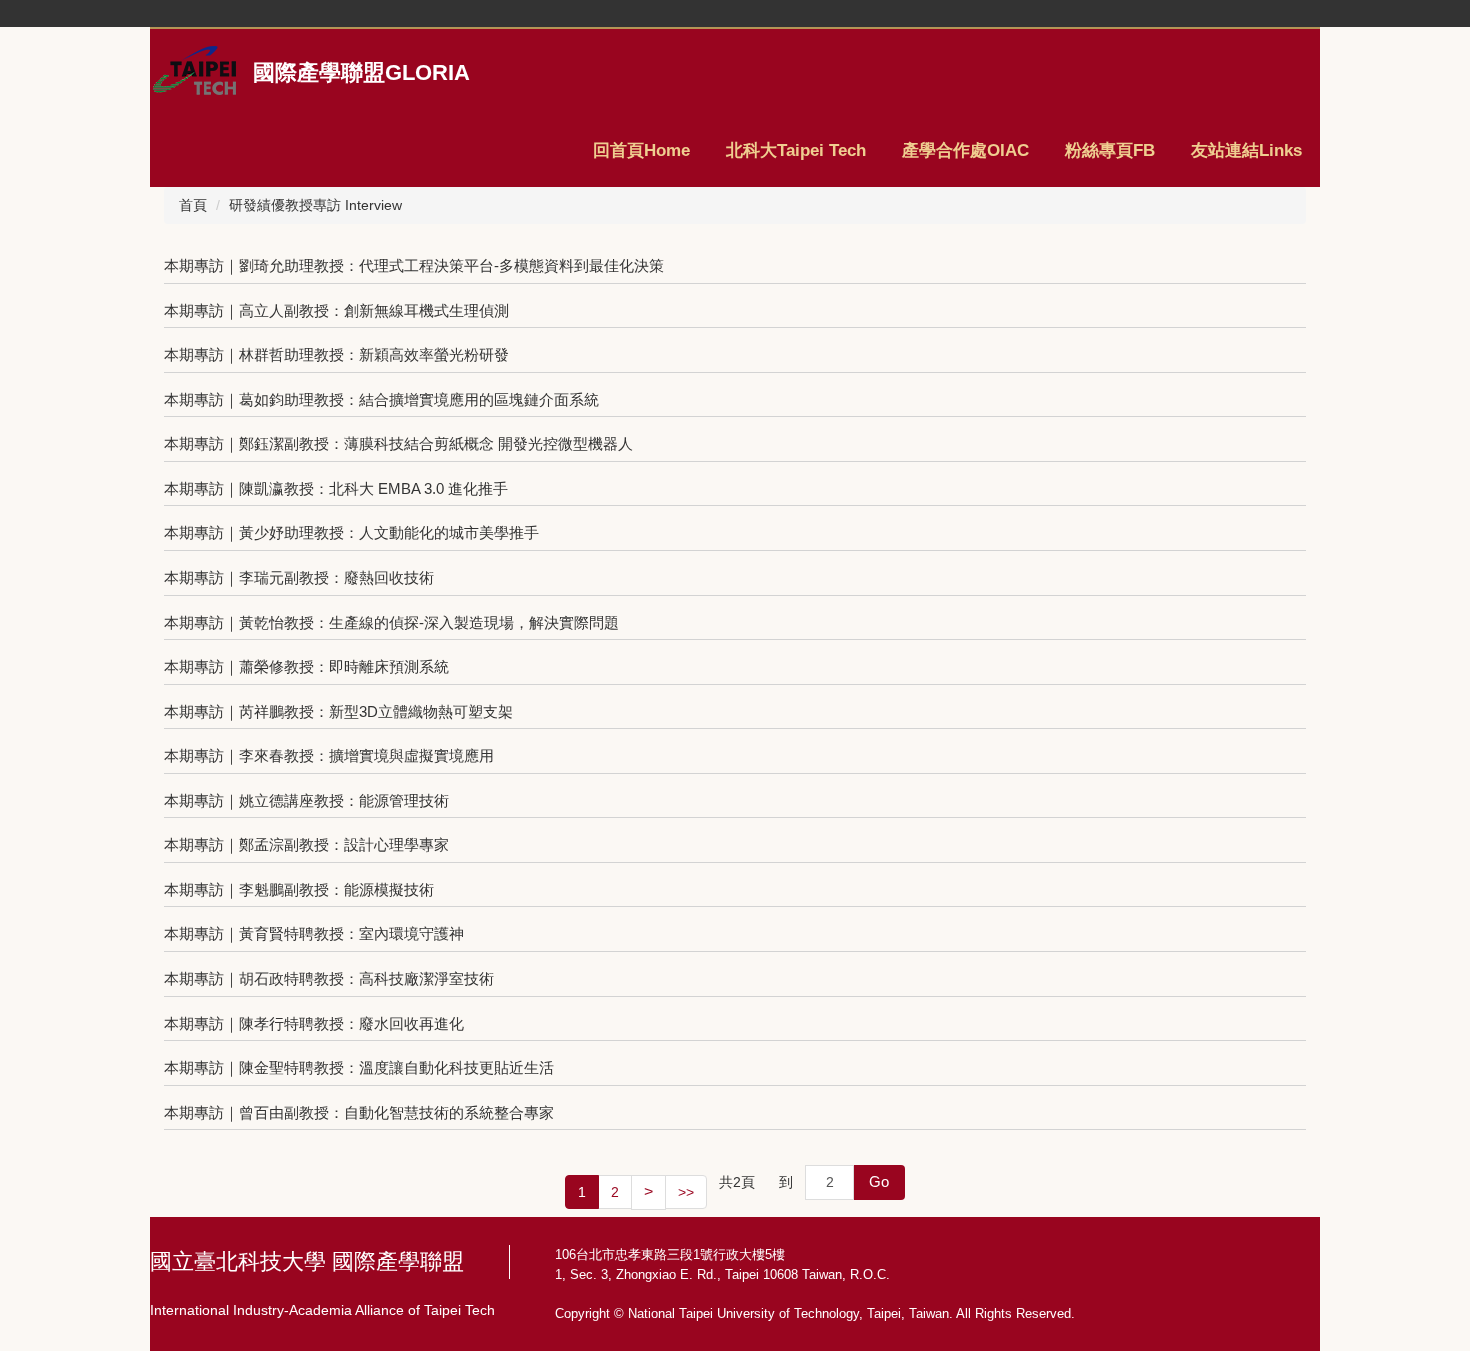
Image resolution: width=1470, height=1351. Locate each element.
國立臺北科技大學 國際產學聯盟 (307, 1261)
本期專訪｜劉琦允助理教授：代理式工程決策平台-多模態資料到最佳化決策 (414, 265)
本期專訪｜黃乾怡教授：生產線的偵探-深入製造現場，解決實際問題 (391, 622)
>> (686, 1192)
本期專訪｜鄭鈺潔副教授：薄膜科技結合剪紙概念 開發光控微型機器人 (398, 443)
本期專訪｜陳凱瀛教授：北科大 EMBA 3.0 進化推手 (336, 488)
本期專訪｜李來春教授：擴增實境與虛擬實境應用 (329, 755)
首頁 (193, 205)
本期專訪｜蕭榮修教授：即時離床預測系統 (306, 666)
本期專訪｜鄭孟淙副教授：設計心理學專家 (306, 844)
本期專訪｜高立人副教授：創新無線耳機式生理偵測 (336, 310)
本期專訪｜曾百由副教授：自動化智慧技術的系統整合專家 (359, 1112)
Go (879, 1181)
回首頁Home (641, 150)
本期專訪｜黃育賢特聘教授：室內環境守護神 (314, 933)
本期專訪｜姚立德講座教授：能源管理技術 (306, 800)
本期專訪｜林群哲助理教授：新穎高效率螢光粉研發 (336, 354)
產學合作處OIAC (965, 150)
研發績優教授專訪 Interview (315, 205)
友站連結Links (1246, 150)
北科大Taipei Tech (796, 150)
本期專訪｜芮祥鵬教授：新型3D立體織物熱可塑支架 (338, 711)
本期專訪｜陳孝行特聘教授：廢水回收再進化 (314, 1023)
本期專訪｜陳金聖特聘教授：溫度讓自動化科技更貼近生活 (359, 1067)
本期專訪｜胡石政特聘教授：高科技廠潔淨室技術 (329, 978)
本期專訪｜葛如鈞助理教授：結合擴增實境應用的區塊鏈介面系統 (381, 399)
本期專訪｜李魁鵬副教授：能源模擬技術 (299, 889)
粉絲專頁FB (1110, 150)
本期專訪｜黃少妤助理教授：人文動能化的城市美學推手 (351, 532)
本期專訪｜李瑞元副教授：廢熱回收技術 (299, 577)
